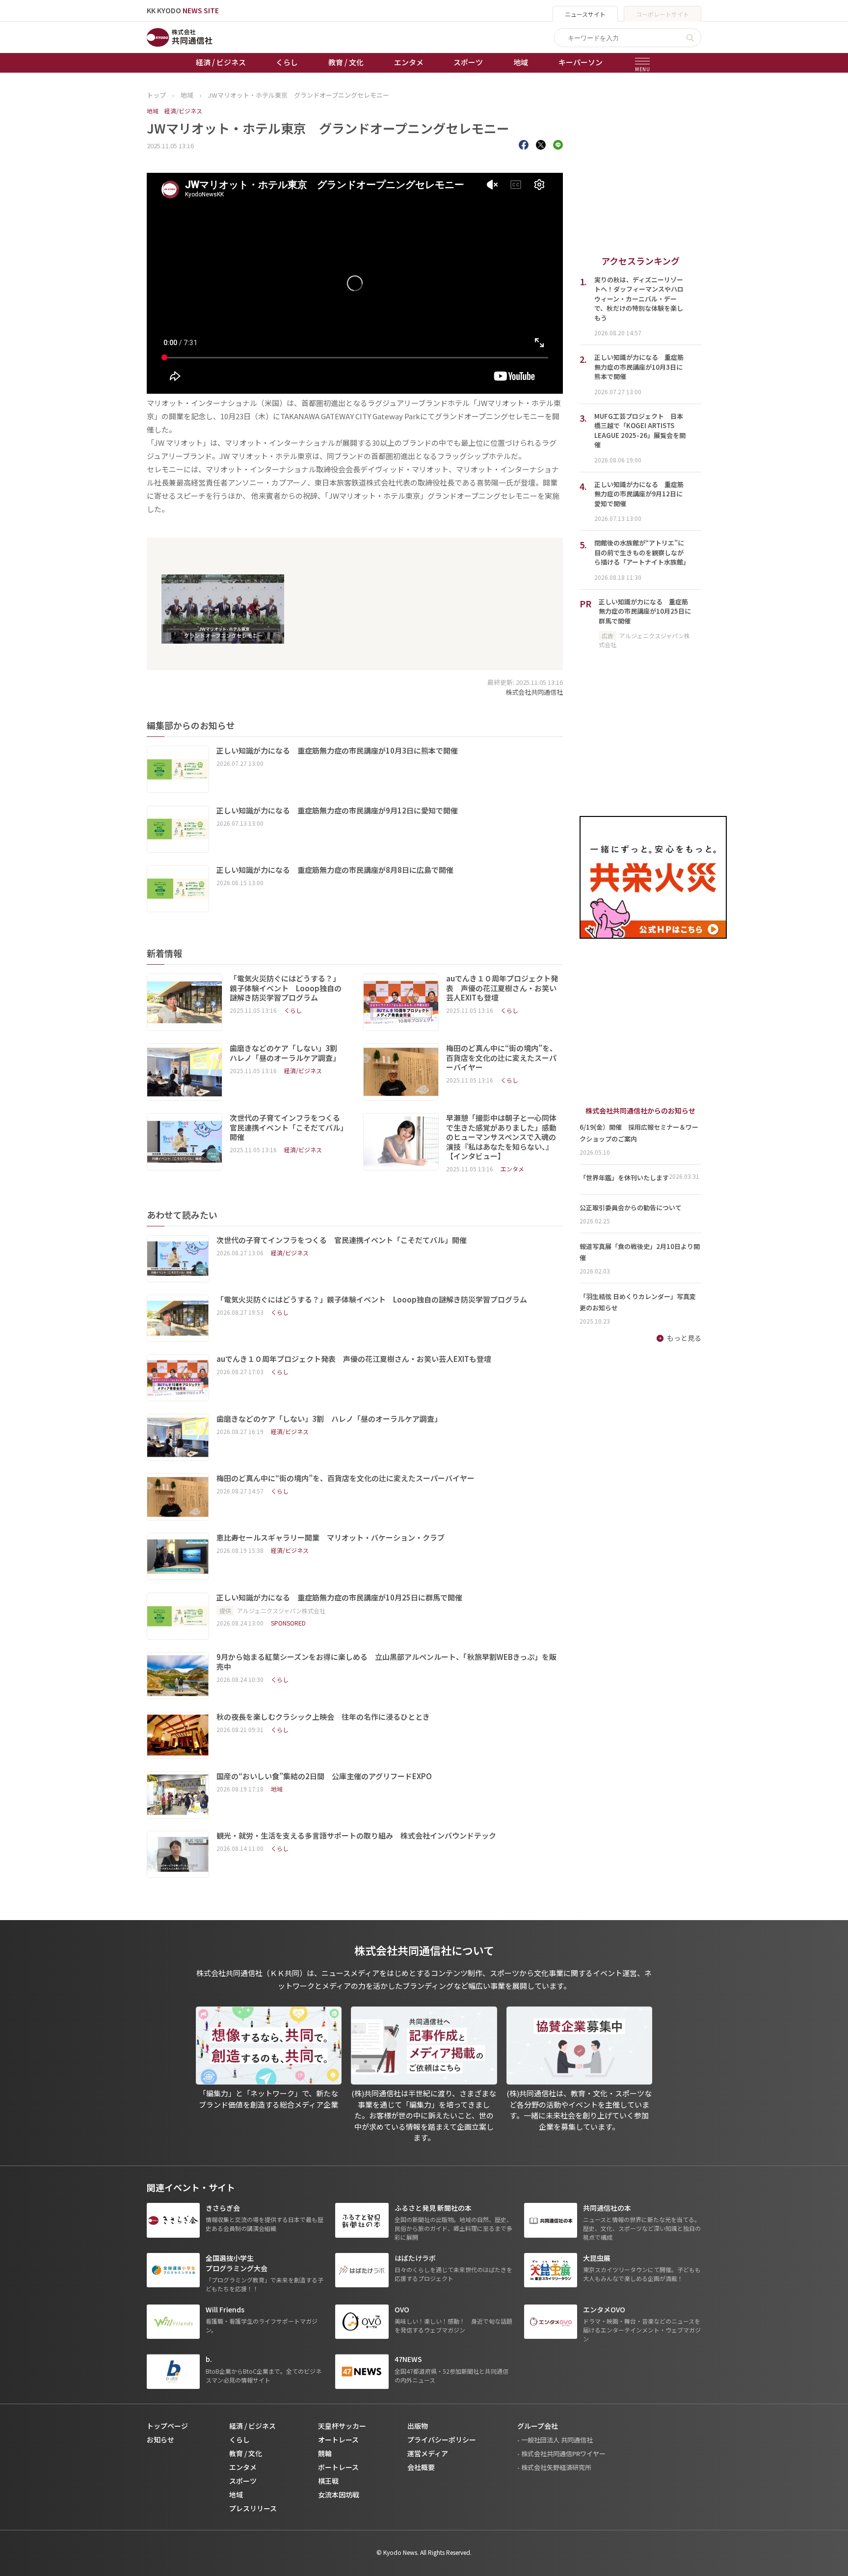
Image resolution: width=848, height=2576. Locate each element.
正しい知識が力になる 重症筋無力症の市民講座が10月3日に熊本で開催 (337, 751)
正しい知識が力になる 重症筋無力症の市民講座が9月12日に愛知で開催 (337, 811)
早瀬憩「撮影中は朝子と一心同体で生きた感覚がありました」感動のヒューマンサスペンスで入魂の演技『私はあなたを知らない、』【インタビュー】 (501, 1137)
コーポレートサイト (662, 14)
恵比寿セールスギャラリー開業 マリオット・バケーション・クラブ (331, 1538)
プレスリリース (253, 2508)
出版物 (418, 2426)
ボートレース (338, 2467)
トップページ (167, 2426)
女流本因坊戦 (339, 2495)
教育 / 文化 (346, 62)
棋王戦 (328, 2481)
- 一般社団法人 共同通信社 (555, 2440)
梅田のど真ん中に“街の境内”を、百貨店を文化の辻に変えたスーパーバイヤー (502, 1058)
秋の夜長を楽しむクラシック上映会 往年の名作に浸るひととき (323, 1717)
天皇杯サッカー (342, 2426)
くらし (287, 62)
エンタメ (409, 62)
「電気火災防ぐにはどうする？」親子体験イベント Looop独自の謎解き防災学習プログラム (286, 988)
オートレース (338, 2440)
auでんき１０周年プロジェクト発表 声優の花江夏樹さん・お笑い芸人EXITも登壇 (502, 988)
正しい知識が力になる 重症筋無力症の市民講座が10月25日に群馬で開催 (340, 1598)
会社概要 (421, 2467)
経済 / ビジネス (221, 62)
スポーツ (468, 62)
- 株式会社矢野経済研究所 (554, 2467)
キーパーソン (581, 62)
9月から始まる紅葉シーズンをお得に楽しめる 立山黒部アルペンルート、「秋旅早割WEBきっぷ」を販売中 (386, 1662)
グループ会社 (538, 2426)
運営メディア (428, 2453)
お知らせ (160, 2440)
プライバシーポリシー (442, 2440)
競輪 (325, 2453)
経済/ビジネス (183, 111)
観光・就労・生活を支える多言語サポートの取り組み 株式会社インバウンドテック (356, 1836)
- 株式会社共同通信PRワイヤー (561, 2454)
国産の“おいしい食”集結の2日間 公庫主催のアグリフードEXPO (324, 1776)
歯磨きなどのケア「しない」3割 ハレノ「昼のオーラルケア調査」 (287, 1053)
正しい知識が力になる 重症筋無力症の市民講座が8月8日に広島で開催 (335, 870)
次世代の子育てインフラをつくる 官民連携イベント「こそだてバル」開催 (288, 1127)
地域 (521, 62)
